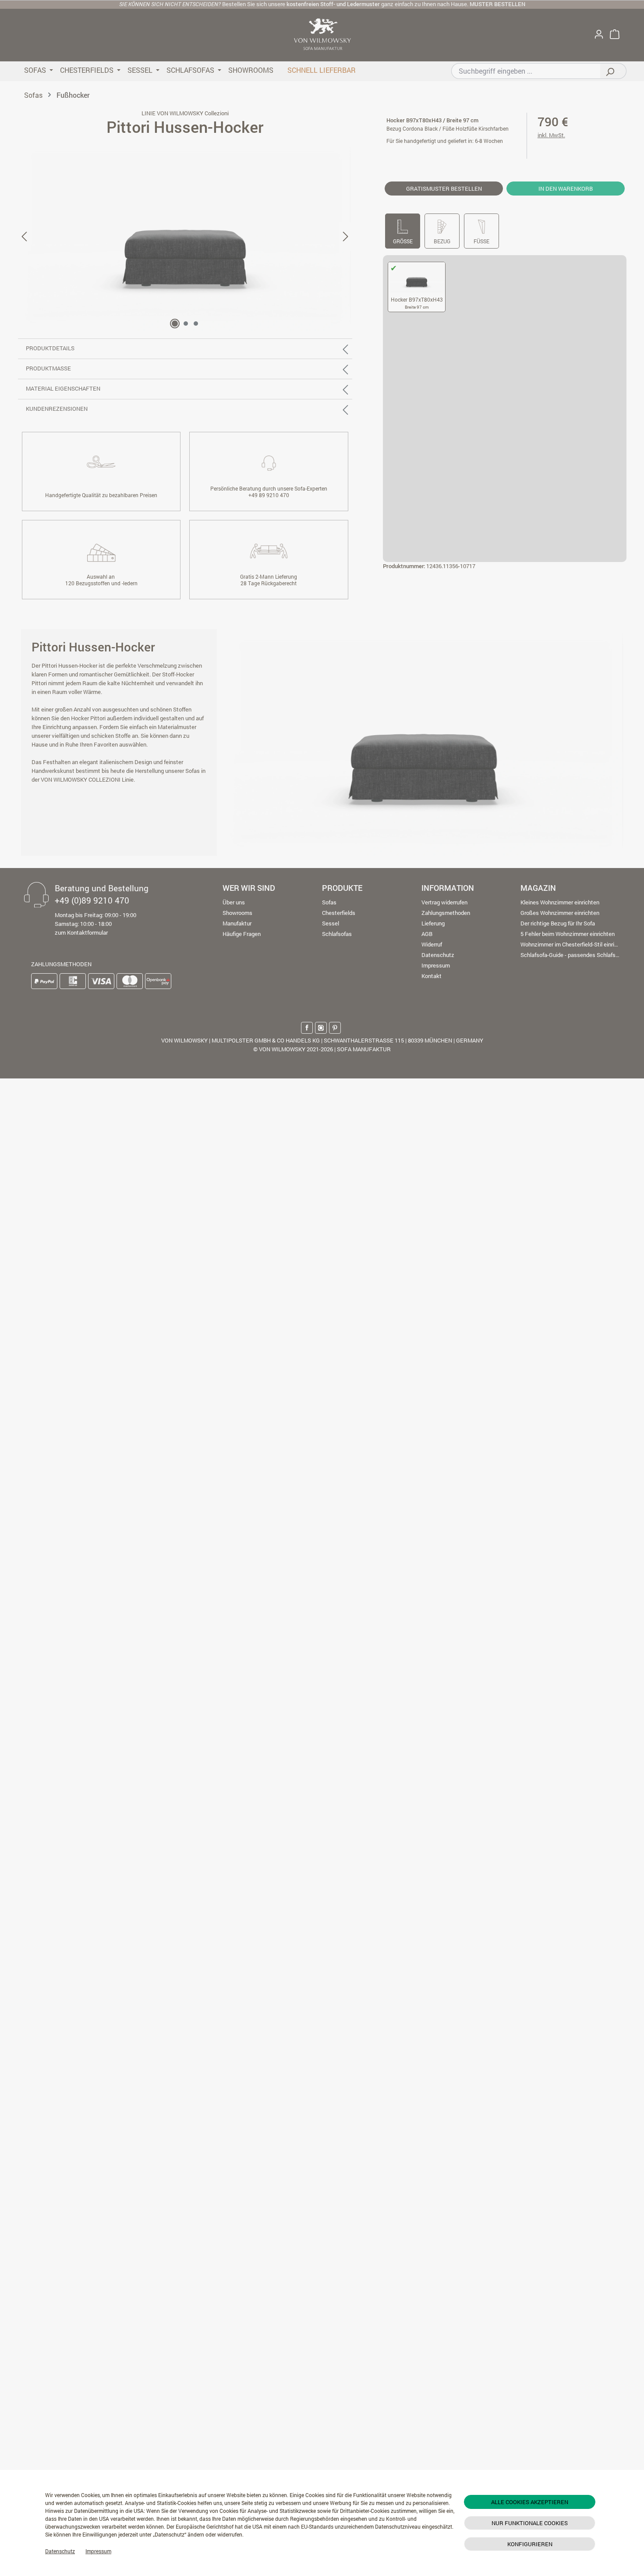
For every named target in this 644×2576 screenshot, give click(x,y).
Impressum (98, 2551)
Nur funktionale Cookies (530, 2523)
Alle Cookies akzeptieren (530, 2502)
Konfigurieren (530, 2544)
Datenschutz (60, 2551)
